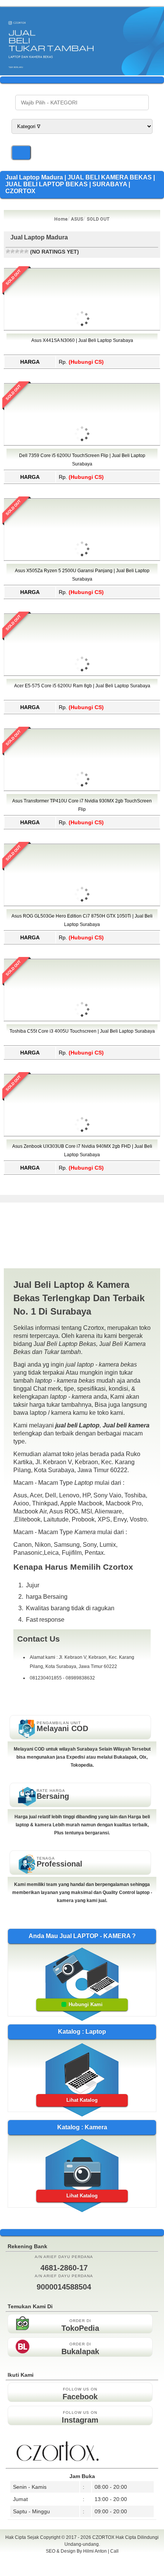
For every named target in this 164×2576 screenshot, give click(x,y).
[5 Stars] (26, 251)
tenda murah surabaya (82, 2568)
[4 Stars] (22, 251)
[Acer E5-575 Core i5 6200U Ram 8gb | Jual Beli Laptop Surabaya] (82, 708)
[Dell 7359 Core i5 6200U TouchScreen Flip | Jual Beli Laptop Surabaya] (82, 478)
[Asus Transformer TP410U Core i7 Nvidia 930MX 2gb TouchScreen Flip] (82, 823)
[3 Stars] (17, 251)
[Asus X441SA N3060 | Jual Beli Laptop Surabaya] (82, 363)
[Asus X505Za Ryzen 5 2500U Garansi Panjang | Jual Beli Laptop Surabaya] (82, 593)
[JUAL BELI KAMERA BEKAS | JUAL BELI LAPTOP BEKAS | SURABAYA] (82, 73)
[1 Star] (8, 251)
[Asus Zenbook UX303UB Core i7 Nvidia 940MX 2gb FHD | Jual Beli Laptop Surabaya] (82, 1169)
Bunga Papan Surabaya (82, 2560)
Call (114, 2551)
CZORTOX (104, 2537)
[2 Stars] (13, 251)
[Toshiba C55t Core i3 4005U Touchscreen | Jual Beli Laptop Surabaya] (82, 1054)
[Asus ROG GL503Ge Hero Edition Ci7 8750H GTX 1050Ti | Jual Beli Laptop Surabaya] (82, 939)
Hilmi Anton (95, 2551)
